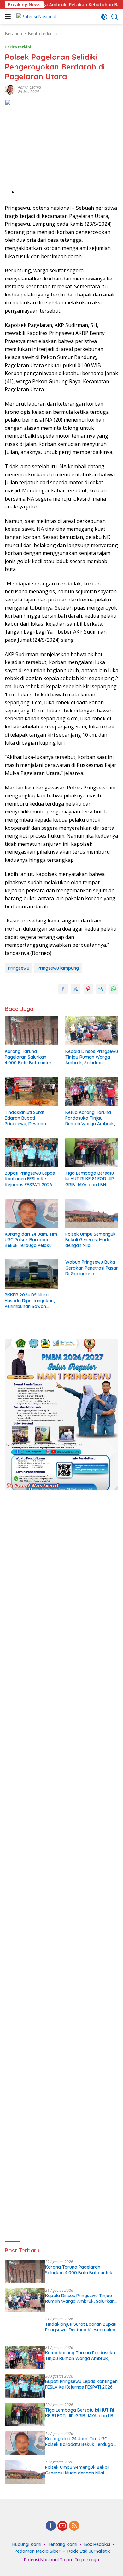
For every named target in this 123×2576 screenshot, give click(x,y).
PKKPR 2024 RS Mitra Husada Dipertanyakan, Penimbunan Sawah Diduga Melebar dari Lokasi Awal (30, 1301)
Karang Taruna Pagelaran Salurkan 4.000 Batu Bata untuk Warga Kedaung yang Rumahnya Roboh (28, 1057)
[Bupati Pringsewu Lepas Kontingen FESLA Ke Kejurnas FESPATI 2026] (31, 1152)
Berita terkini (18, 47)
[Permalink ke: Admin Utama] (10, 89)
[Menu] (9, 17)
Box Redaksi (97, 2544)
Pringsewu (19, 968)
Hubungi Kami (27, 2544)
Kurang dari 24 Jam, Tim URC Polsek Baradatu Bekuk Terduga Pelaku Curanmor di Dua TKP (31, 1240)
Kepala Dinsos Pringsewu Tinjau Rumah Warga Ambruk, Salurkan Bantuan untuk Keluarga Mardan (92, 1057)
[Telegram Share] (101, 989)
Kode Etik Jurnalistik (89, 2551)
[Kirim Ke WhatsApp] (114, 989)
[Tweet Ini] (76, 989)
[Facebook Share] (63, 989)
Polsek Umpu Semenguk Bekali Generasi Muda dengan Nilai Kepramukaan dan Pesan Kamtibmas (91, 1240)
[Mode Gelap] (104, 17)
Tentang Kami (63, 2544)
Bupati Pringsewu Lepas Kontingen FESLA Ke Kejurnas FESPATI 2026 (30, 1179)
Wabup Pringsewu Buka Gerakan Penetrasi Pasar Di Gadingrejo (92, 1268)
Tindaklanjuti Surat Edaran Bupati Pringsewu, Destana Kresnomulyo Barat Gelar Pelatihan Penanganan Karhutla (28, 1118)
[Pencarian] (115, 17)
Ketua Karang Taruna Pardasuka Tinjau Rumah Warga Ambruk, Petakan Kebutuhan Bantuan (90, 1118)
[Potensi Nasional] (35, 17)
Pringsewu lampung (58, 968)
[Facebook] (51, 2526)
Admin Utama (29, 87)
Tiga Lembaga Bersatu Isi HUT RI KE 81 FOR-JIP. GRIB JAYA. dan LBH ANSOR (90, 1179)
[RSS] (74, 2526)
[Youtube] (62, 2526)
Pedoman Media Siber (38, 2551)
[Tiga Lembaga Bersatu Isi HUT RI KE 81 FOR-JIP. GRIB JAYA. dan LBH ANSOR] (92, 1152)
